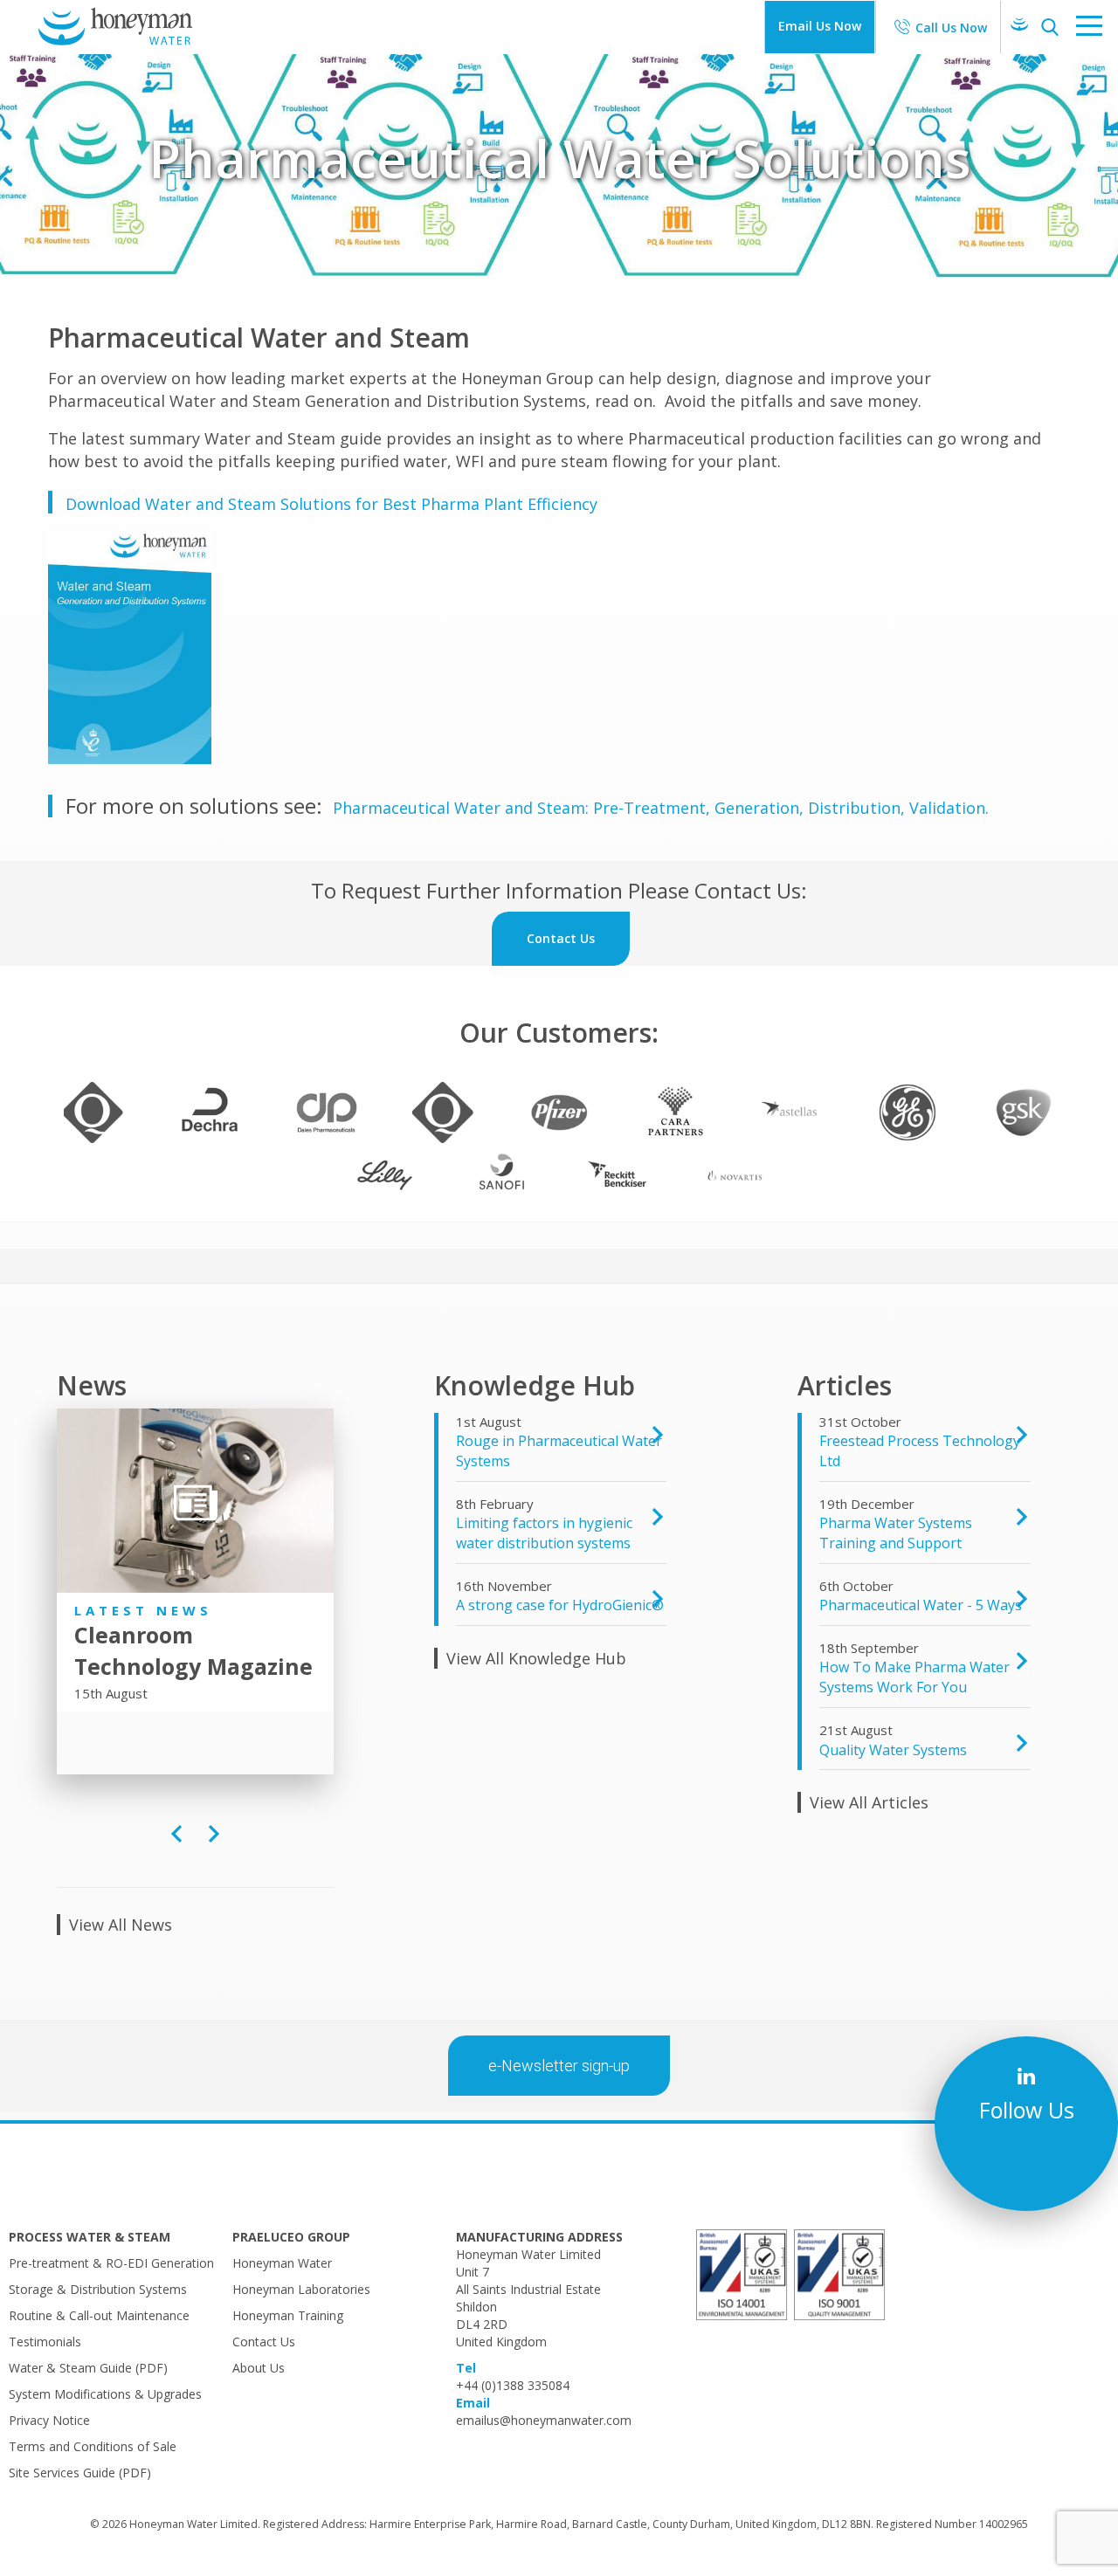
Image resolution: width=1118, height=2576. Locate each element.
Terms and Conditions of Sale (93, 2446)
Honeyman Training (288, 2315)
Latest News (143, 1610)
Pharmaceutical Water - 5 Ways (921, 1605)
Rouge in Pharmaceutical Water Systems (559, 1451)
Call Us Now (951, 28)
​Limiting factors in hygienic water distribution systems (544, 1533)
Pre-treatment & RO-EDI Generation (111, 2263)
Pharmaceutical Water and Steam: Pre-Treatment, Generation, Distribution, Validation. (661, 808)
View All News (121, 1925)
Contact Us (264, 2342)
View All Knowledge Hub (536, 1658)
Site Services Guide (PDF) (80, 2473)
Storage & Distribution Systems (98, 2289)
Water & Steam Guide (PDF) (88, 2368)
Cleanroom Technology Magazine (193, 1650)
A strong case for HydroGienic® (560, 1605)
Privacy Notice (49, 2420)
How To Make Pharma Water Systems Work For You (914, 1677)
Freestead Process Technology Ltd (920, 1451)
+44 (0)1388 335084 (513, 2385)
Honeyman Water (282, 2263)
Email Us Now (820, 26)
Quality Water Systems (893, 1750)
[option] (195, 1560)
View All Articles (869, 1802)
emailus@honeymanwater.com (544, 2420)
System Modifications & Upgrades (105, 2394)
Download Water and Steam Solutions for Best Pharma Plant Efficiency (331, 504)
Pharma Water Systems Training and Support (896, 1533)
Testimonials (45, 2342)
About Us (259, 2368)
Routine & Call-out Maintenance (99, 2315)
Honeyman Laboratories (301, 2289)
